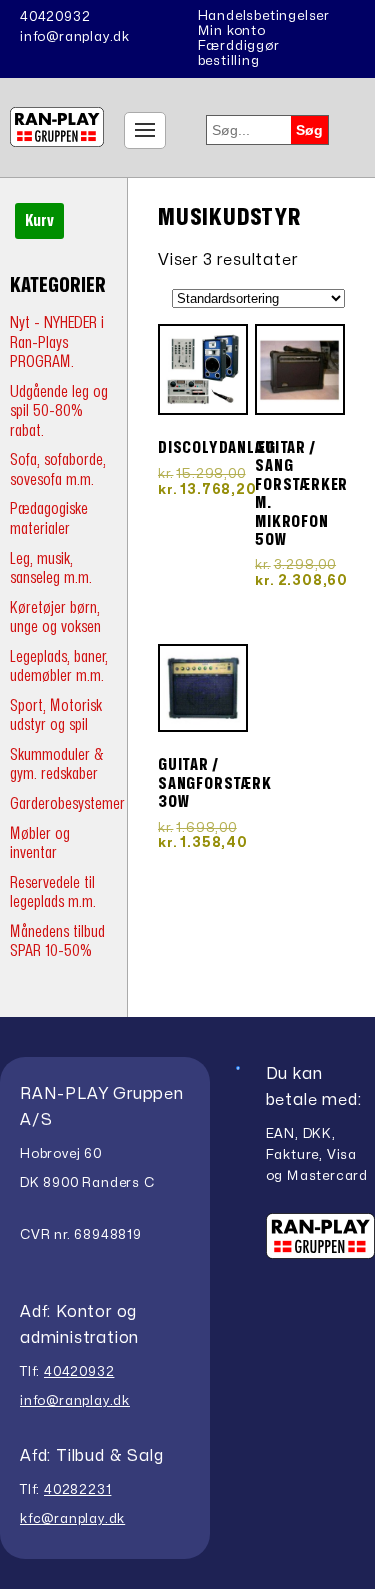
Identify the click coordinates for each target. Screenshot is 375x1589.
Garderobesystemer (67, 803)
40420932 (55, 17)
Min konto (232, 31)
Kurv (39, 221)
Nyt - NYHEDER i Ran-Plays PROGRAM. (57, 342)
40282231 (77, 1490)
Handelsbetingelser (264, 16)
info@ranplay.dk (75, 37)
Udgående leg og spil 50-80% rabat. (59, 411)
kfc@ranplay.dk (72, 1519)
